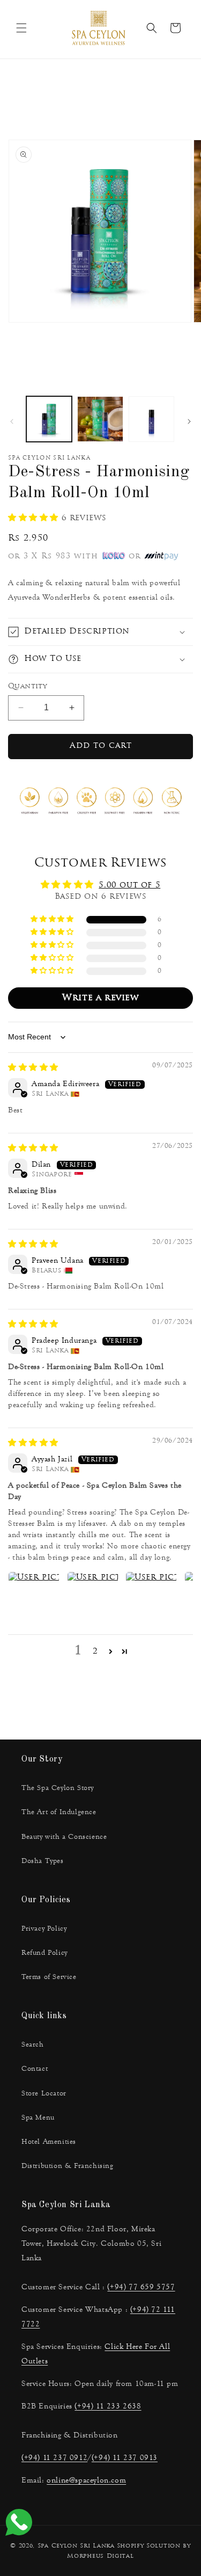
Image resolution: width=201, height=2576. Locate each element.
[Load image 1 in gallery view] (49, 419)
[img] (33, 1068)
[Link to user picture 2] (93, 1597)
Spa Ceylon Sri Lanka (76, 2546)
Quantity (27, 686)
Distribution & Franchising (68, 2166)
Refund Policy (44, 1953)
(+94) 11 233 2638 (108, 2406)
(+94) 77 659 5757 (141, 2287)
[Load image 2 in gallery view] (100, 419)
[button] (21, 28)
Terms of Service (49, 1977)
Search (33, 2044)
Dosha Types (43, 1861)
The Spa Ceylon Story (58, 1788)
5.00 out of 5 (129, 886)
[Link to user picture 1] (34, 1597)
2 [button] (95, 1652)
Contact (35, 2069)
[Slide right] (189, 421)
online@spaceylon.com (86, 2480)
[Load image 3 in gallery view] (151, 419)
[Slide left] (12, 421)
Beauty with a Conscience (64, 1837)
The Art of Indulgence (59, 1812)
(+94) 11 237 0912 (54, 2458)
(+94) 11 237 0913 (125, 2458)
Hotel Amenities (49, 2142)
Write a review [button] (100, 998)
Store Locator (44, 2093)
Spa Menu (38, 2117)
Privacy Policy (44, 1929)
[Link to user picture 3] (151, 1597)
